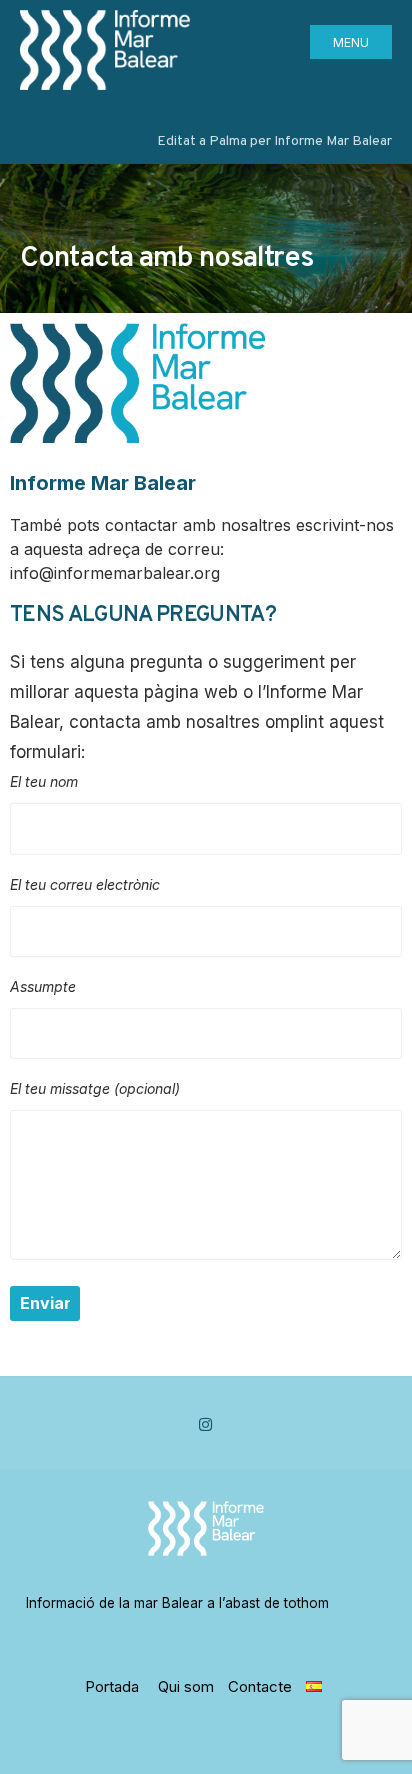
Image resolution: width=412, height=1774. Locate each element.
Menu (351, 42)
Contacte (260, 1686)
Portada (112, 1686)
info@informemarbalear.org (115, 573)
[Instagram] (206, 1425)
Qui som (186, 1686)
